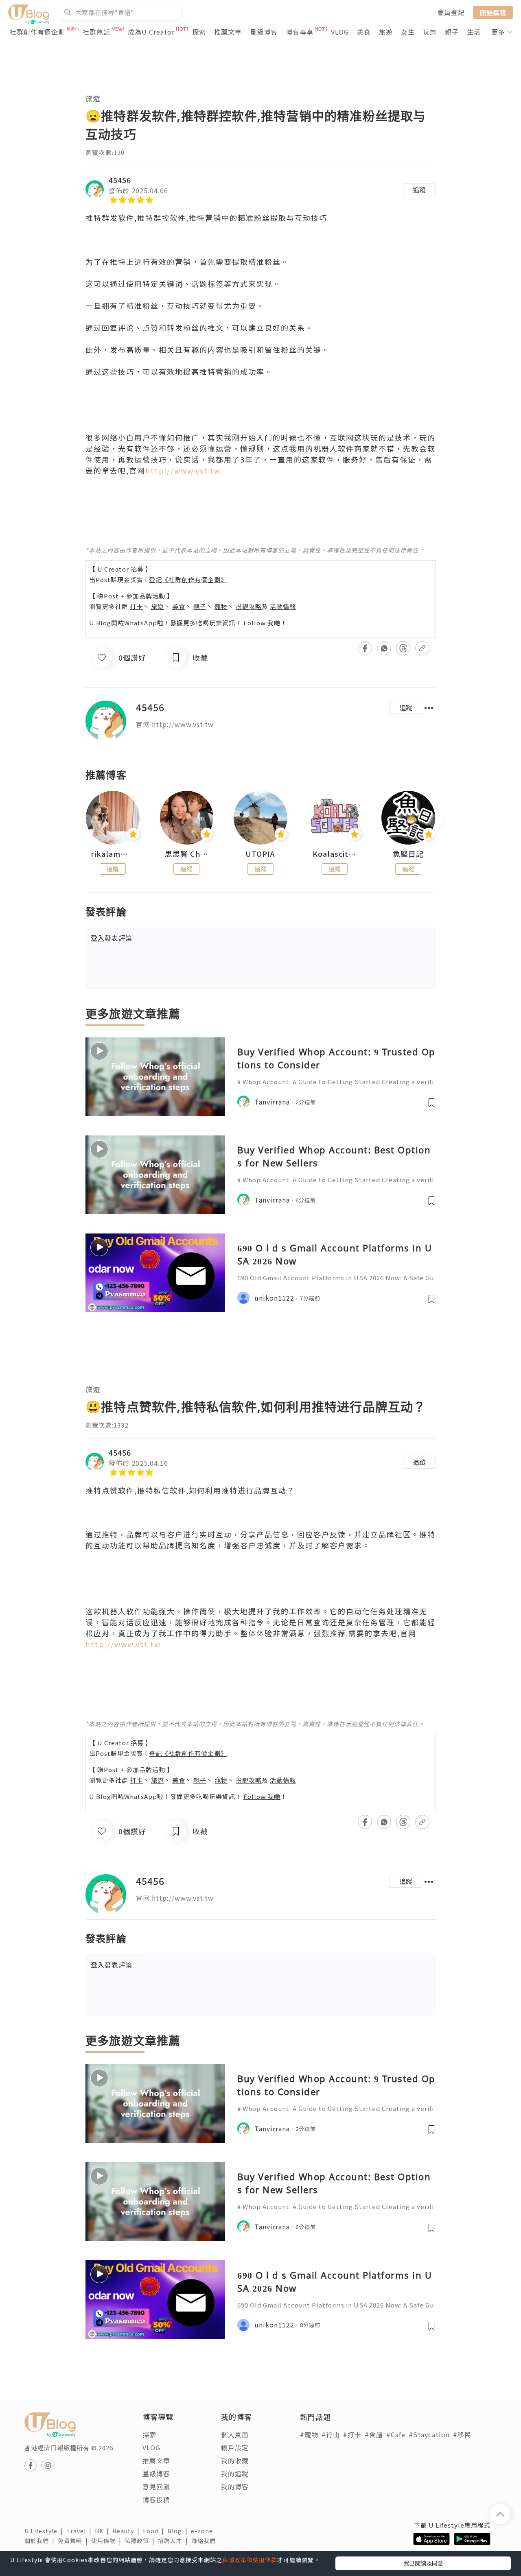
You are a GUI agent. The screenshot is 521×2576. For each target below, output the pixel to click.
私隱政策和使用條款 (250, 2560)
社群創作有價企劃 (37, 32)
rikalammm (113, 854)
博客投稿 (156, 2500)
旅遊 (386, 32)
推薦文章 (228, 32)
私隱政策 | (141, 2541)
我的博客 (235, 2486)
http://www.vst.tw (183, 470)
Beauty (128, 2531)
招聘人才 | (175, 2541)
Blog (179, 2531)
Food (155, 2531)
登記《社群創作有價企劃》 (188, 580)
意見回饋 (156, 2486)
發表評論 (112, 938)
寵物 (221, 606)
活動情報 (283, 606)
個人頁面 (235, 2434)
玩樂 (430, 32)
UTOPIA (260, 854)
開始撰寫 (493, 12)
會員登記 (451, 12)
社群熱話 (96, 32)
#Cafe (396, 2434)
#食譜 (374, 2434)
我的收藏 (235, 2460)
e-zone (204, 2531)
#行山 (331, 2434)
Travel (81, 2531)
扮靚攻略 (249, 606)
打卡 (136, 606)
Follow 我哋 (262, 623)
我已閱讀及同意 (423, 2563)
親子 (452, 32)
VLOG (340, 32)
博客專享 (300, 32)
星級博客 (264, 32)
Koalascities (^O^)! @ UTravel (335, 854)
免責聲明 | (74, 2541)
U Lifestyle (45, 2531)
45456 (120, 180)
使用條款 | (108, 2541)
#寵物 (309, 2434)
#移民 (462, 2434)
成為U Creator (151, 32)
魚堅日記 (408, 854)
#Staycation (429, 2434)
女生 (408, 32)
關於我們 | (41, 2541)
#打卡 (352, 2434)
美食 (364, 32)
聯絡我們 (205, 2541)
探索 (199, 32)
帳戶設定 (235, 2447)
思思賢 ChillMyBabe (187, 854)
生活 (474, 32)
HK (104, 2531)
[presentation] (85, 821)
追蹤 (419, 190)
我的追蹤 (235, 2473)
